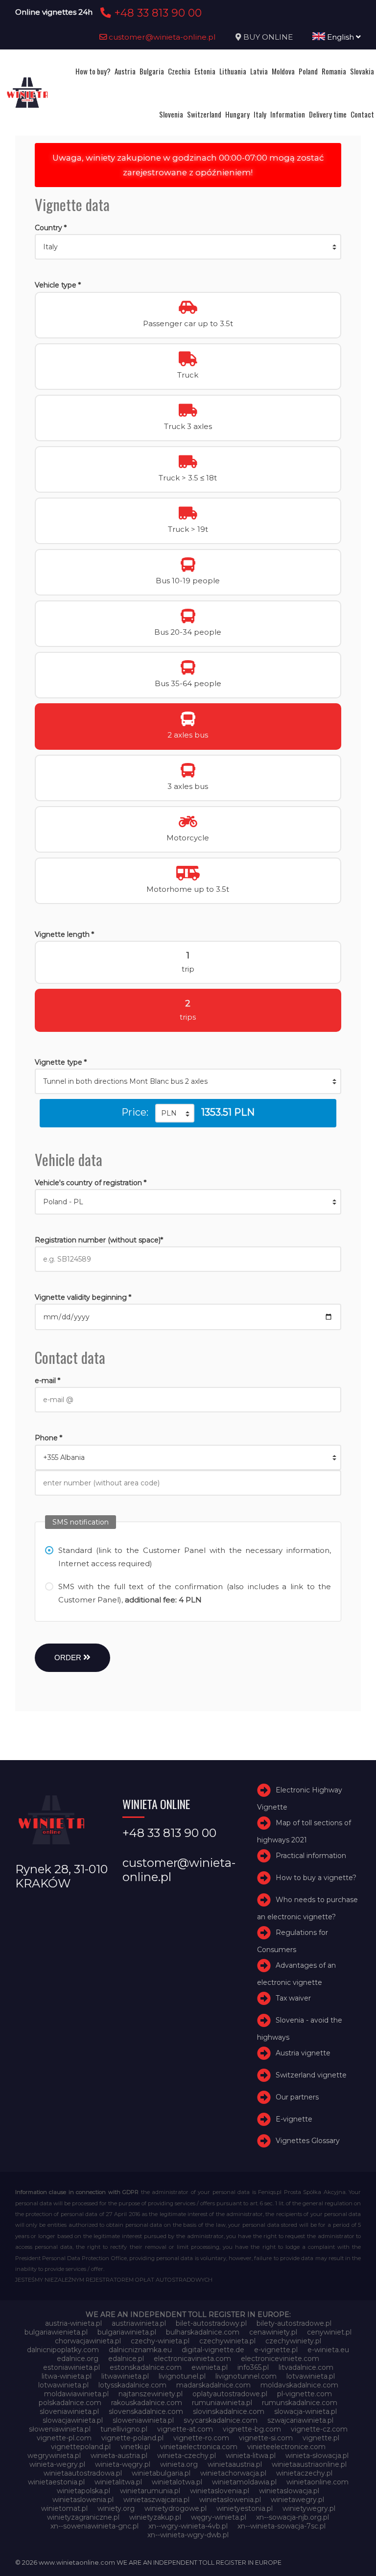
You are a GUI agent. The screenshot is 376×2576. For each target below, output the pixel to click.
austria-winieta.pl (73, 2323)
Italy (260, 114)
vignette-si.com (266, 2438)
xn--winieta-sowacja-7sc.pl (282, 2526)
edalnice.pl (126, 2359)
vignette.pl (321, 2438)
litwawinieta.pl (125, 2376)
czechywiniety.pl (293, 2341)
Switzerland (204, 114)
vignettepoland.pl (81, 2447)
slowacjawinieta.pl (73, 2420)
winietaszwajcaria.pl (156, 2500)
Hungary (237, 114)
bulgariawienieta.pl (56, 2332)
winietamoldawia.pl (244, 2482)
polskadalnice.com (70, 2403)
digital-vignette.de (213, 2350)
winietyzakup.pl (155, 2517)
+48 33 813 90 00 (156, 13)
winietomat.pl (64, 2508)
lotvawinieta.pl (311, 2376)
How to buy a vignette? (316, 1878)
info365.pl (253, 2367)
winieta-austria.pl (119, 2456)
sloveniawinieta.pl (69, 2411)
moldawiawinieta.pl (76, 2394)
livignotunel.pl (182, 2376)
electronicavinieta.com (192, 2359)
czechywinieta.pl (227, 2341)
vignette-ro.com (201, 2438)
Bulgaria (152, 71)
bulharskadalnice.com (203, 2332)
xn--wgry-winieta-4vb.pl (188, 2526)
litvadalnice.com (306, 2367)
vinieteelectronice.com (286, 2447)
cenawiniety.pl (273, 2332)
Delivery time (328, 114)
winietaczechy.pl (304, 2473)
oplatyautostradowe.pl (230, 2394)
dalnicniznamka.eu (140, 2350)
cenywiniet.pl (329, 2332)
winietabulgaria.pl (161, 2473)
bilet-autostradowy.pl (211, 2323)
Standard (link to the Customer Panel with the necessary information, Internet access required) (195, 1557)
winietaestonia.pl (56, 2482)
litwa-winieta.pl (67, 2376)
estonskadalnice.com (146, 2367)
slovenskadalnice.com (146, 2411)
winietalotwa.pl (177, 2482)
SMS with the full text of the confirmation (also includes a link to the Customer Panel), (195, 1593)
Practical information (311, 1856)
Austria (125, 71)
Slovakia (362, 71)
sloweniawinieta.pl (143, 2420)
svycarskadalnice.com (221, 2420)
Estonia (205, 71)
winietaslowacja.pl (289, 2491)
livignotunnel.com (246, 2376)
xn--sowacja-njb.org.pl (293, 2517)
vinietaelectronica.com (199, 2447)
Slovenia (171, 114)
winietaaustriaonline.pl (309, 2464)
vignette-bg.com (252, 2429)
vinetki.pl (135, 2447)
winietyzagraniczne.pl (83, 2517)
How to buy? (93, 71)
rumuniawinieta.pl (222, 2403)
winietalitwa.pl (118, 2482)
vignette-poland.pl (132, 2438)
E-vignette (294, 2119)
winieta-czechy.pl (187, 2456)
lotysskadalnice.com (132, 2385)
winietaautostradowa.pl (83, 2473)
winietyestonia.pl (245, 2508)
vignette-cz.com (319, 2429)
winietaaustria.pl (235, 2464)
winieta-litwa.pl (251, 2456)
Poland (308, 71)
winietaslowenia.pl (83, 2500)
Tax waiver (293, 1998)
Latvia (259, 71)
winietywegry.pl (309, 2508)
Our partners (297, 2097)
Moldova (283, 71)
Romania (334, 71)
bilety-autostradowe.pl (294, 2323)
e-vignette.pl (276, 2350)
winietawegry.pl (297, 2500)
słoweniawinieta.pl (60, 2429)
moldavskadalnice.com (299, 2385)
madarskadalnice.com (213, 2385)
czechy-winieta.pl (160, 2341)
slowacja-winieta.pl (305, 2411)
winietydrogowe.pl (176, 2508)
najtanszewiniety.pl (151, 2394)
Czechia (179, 71)
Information (288, 114)
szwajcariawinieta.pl (300, 2420)
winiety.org (116, 2508)
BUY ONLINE (268, 37)
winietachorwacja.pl (233, 2473)
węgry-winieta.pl (219, 2517)
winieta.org (179, 2464)
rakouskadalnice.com (147, 2403)
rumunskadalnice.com (300, 2403)
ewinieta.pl (210, 2367)
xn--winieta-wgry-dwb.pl (188, 2535)
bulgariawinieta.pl (127, 2332)
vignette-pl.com (64, 2438)
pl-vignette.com (305, 2394)
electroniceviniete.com (280, 2359)
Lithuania (233, 71)
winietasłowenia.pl (230, 2500)
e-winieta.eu (328, 2350)
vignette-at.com (185, 2429)
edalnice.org (78, 2359)
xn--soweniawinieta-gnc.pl (94, 2526)
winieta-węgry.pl (123, 2464)
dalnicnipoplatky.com (63, 2350)
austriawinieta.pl (139, 2323)
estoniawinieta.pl (71, 2367)
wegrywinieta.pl (54, 2456)
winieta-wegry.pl (57, 2464)
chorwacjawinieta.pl (88, 2341)
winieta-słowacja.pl (317, 2456)
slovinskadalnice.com (229, 2411)
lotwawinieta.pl (63, 2385)
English (341, 37)
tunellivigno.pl (124, 2429)
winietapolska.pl (83, 2491)
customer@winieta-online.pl (161, 37)
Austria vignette (303, 2053)
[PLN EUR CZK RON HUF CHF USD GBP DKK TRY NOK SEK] (175, 1113)
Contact (362, 114)
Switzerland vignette (311, 2075)
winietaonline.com (317, 2482)
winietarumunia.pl (150, 2491)
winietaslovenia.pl (220, 2491)
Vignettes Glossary (308, 2141)
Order (69, 1658)
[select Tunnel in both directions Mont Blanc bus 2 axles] (188, 1081)
